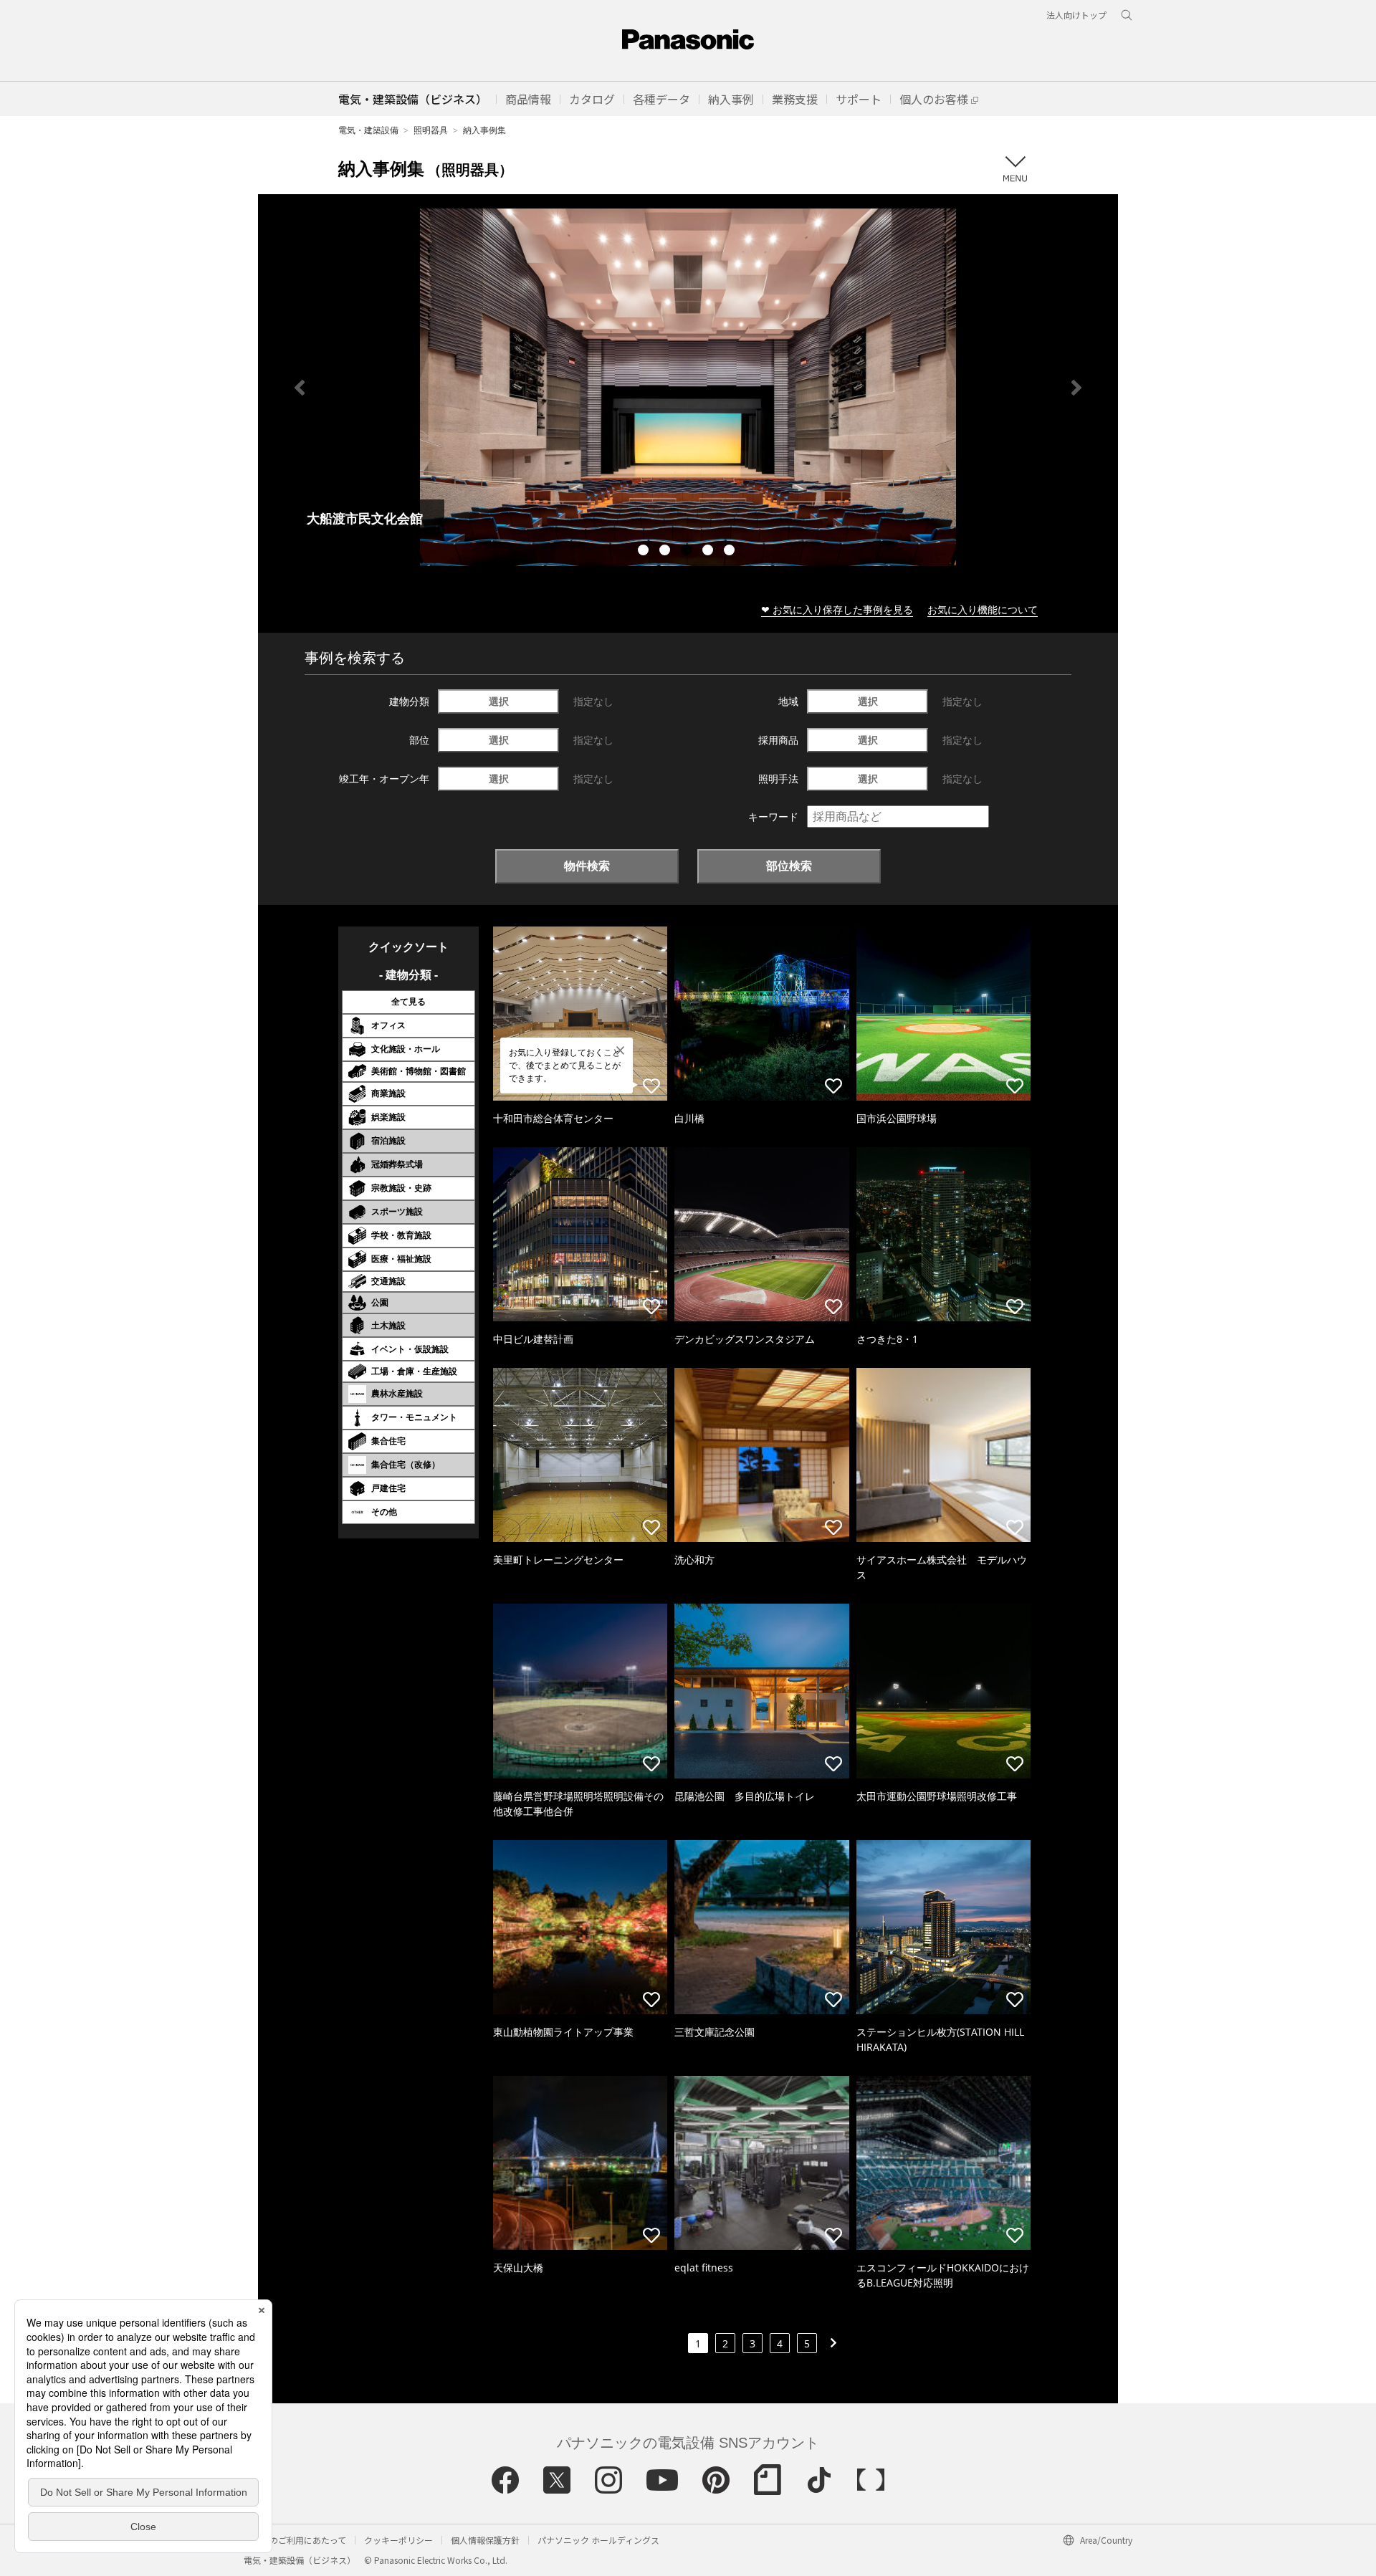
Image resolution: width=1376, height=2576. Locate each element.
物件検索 (587, 866)
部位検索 (789, 866)
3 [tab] (688, 552)
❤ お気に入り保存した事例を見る (837, 609)
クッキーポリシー (398, 2540)
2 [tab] (666, 552)
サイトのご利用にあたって (295, 2540)
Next (1076, 388)
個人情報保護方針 (485, 2540)
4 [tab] (709, 552)
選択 (499, 701)
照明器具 (431, 130)
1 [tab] (645, 552)
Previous (300, 388)
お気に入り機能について (983, 609)
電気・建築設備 (368, 130)
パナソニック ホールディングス (598, 2540)
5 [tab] (731, 552)
